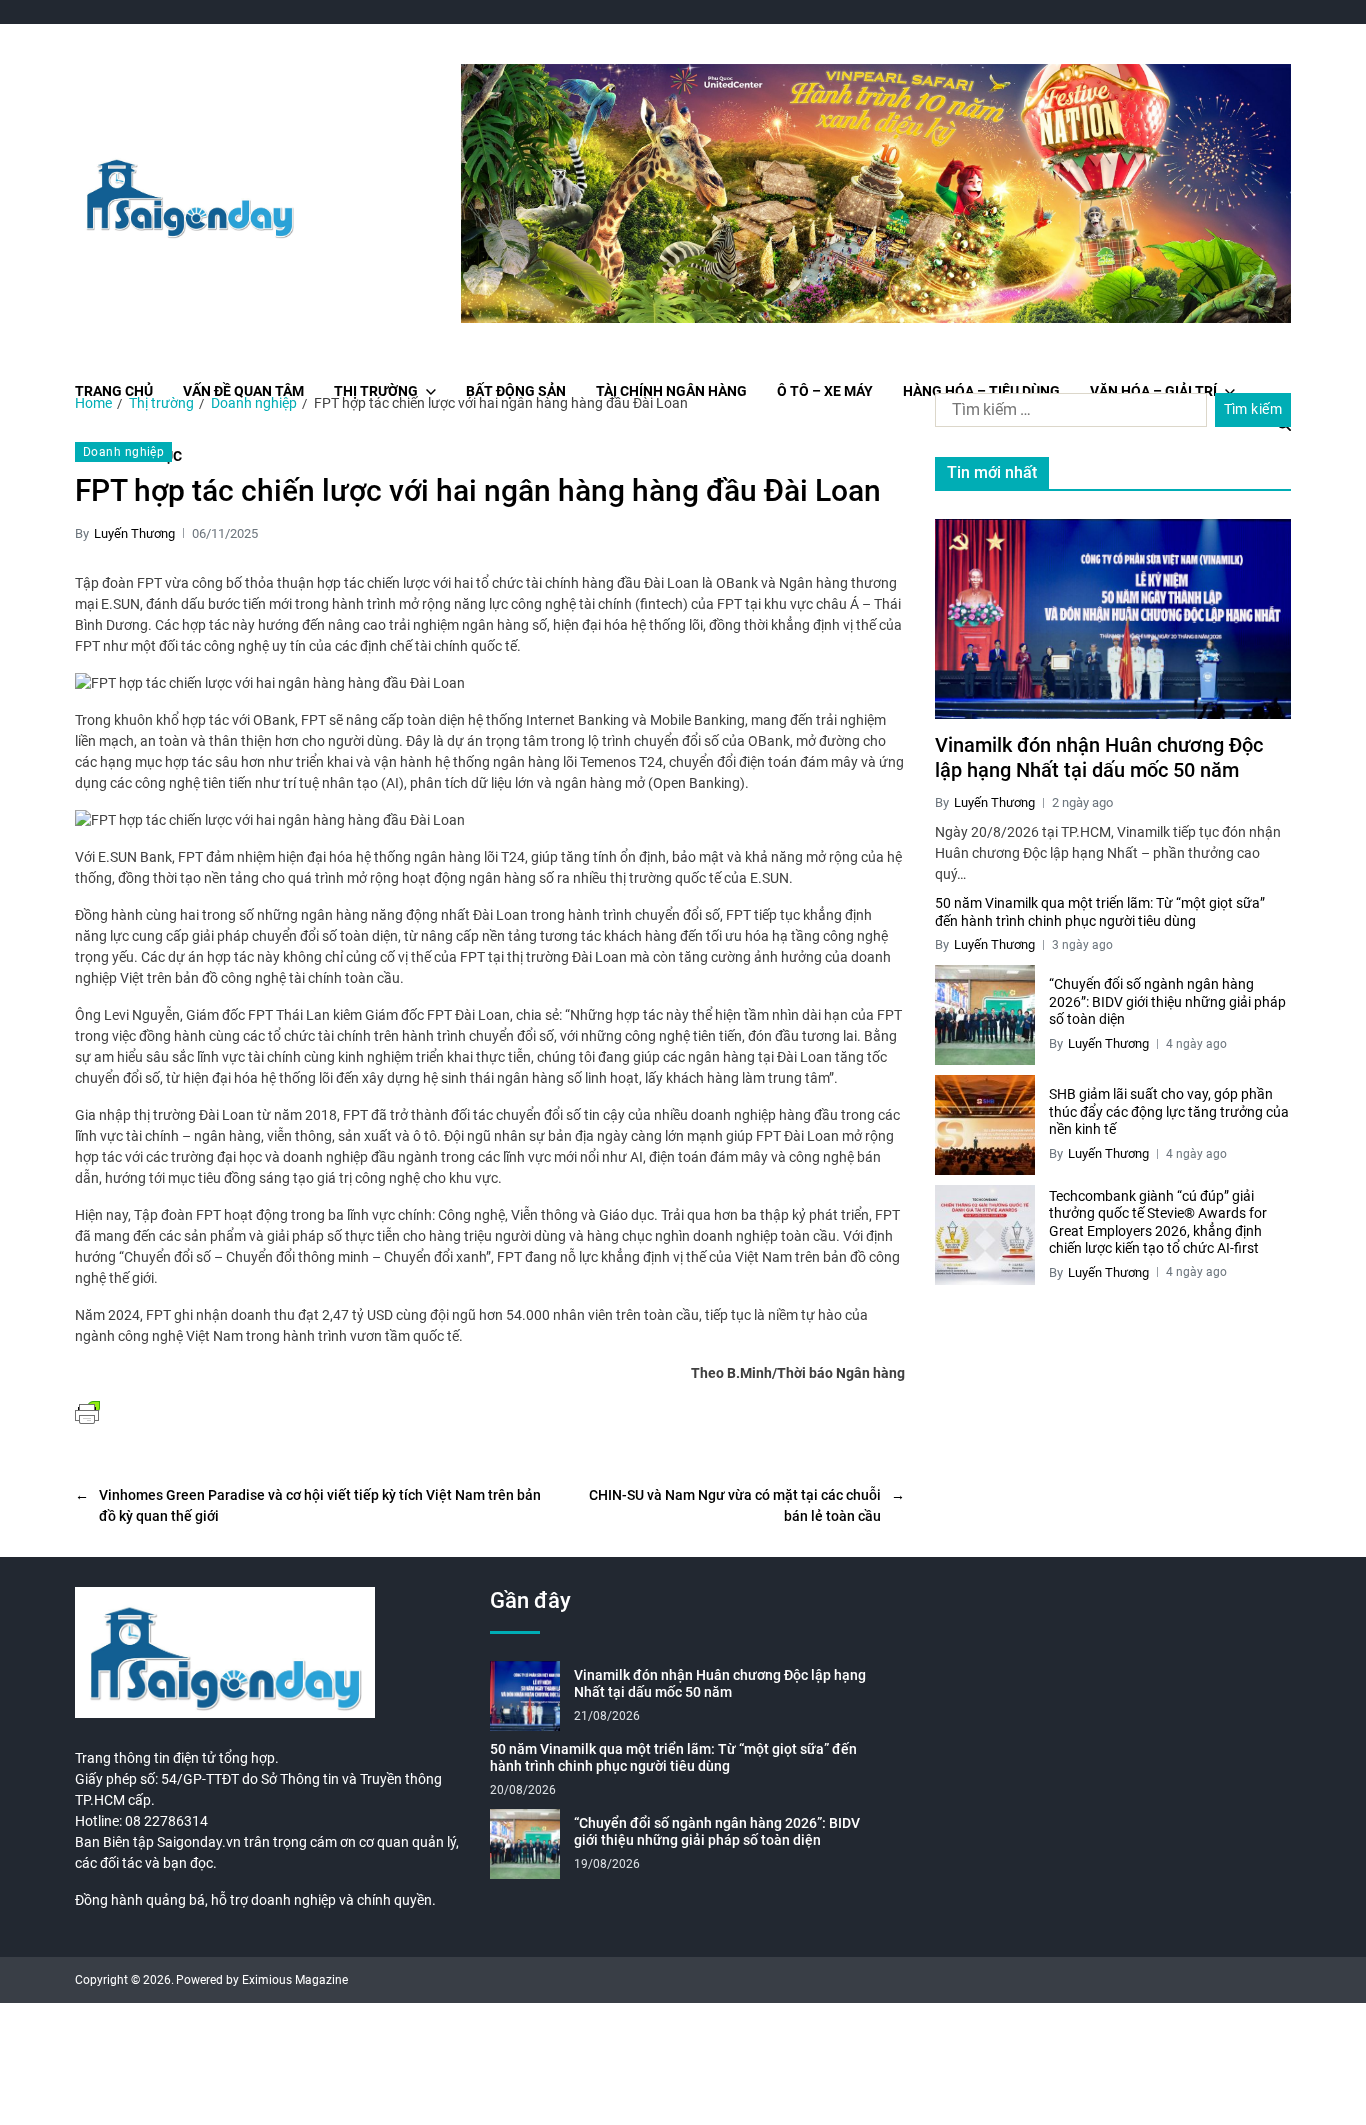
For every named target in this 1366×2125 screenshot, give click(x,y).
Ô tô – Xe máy (825, 391)
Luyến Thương (134, 533)
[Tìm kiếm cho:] (1067, 414)
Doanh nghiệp (123, 452)
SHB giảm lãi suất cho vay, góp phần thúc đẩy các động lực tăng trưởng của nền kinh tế (1169, 1111)
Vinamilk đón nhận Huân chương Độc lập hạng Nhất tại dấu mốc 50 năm (1099, 757)
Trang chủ (114, 391)
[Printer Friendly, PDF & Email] (87, 1411)
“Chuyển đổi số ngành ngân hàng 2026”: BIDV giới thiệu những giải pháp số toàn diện (1167, 1001)
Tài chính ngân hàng (671, 391)
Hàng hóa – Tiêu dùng (981, 391)
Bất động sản (516, 391)
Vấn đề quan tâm (243, 391)
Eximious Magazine (295, 1980)
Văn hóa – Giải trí (1153, 391)
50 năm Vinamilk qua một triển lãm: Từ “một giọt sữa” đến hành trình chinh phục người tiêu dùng (1100, 912)
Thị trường (376, 391)
